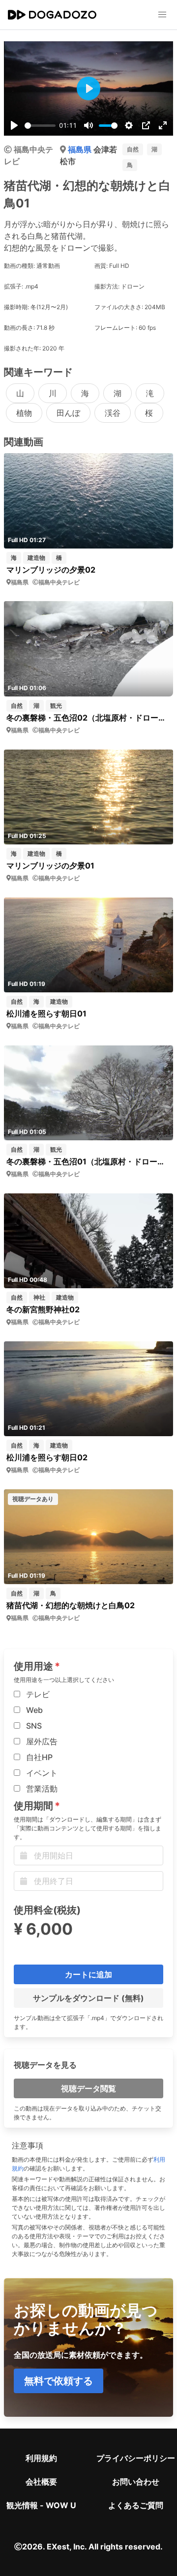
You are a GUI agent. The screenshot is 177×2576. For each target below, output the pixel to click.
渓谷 (113, 413)
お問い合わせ (136, 2482)
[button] (162, 15)
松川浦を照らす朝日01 (46, 1013)
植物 (24, 413)
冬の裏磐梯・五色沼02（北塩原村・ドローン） (88, 718)
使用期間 (33, 1806)
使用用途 (33, 1666)
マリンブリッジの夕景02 (51, 570)
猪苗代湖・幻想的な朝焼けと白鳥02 (71, 1605)
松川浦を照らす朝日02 (47, 1457)
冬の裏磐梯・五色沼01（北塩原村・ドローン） (88, 1161)
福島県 (81, 149)
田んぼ (68, 413)
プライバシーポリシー (136, 2458)
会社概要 (41, 2482)
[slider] (40, 126)
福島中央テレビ (59, 582)
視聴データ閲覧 (88, 2088)
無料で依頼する (59, 2381)
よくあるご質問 (136, 2505)
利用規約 (41, 2458)
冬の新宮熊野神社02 (43, 1309)
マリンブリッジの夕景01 (50, 866)
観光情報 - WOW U (41, 2505)
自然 (133, 149)
